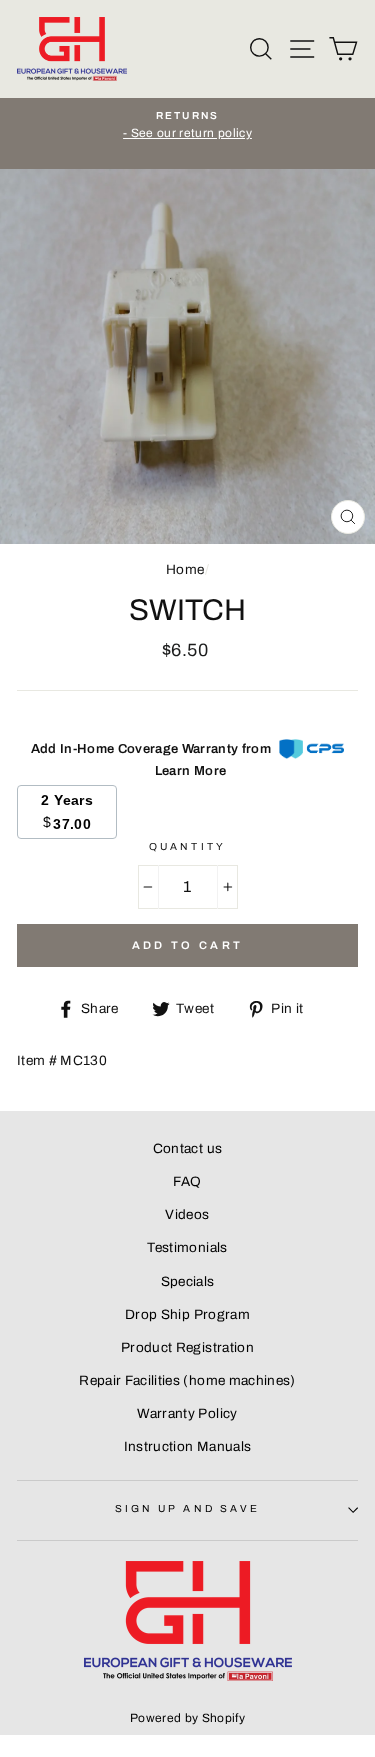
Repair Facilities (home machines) (187, 1380)
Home (185, 569)
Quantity (187, 846)
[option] (187, 126)
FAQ (187, 1181)
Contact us (187, 1148)
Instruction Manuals (187, 1446)
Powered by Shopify (187, 1718)
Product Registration (187, 1347)
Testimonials (187, 1247)
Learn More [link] (190, 771)
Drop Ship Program (187, 1314)
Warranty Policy (187, 1413)
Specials (188, 1281)
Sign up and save (187, 1508)
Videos (187, 1214)
